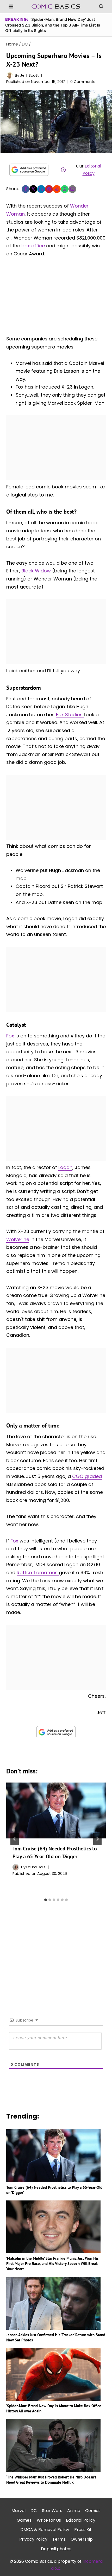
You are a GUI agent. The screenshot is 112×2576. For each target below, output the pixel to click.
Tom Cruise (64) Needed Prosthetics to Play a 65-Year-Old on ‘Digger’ (54, 2190)
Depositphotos (56, 2549)
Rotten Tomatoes (38, 1573)
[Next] (97, 1839)
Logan (65, 1167)
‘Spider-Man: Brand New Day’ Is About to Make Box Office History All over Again (54, 2408)
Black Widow (36, 571)
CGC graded (87, 1476)
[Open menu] (11, 6)
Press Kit (83, 2530)
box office (33, 246)
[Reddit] (57, 189)
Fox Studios (70, 715)
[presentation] (56, 1810)
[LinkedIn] (41, 189)
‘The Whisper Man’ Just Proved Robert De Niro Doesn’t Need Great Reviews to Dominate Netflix (51, 2480)
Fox (10, 1036)
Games (24, 2520)
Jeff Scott (29, 75)
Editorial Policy (81, 2520)
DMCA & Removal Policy (45, 2530)
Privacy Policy (33, 2539)
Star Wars (52, 2511)
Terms (59, 2539)
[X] (33, 189)
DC (34, 2511)
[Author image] (10, 75)
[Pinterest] (49, 189)
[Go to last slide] (15, 1839)
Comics (93, 2511)
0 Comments (83, 82)
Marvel (18, 2511)
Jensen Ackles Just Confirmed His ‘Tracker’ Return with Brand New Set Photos (56, 2337)
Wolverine (18, 1239)
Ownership (82, 2539)
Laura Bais (36, 1867)
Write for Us (49, 2520)
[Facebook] (26, 189)
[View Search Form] (101, 7)
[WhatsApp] (65, 189)
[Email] (72, 189)
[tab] (46, 1900)
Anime (74, 2511)
